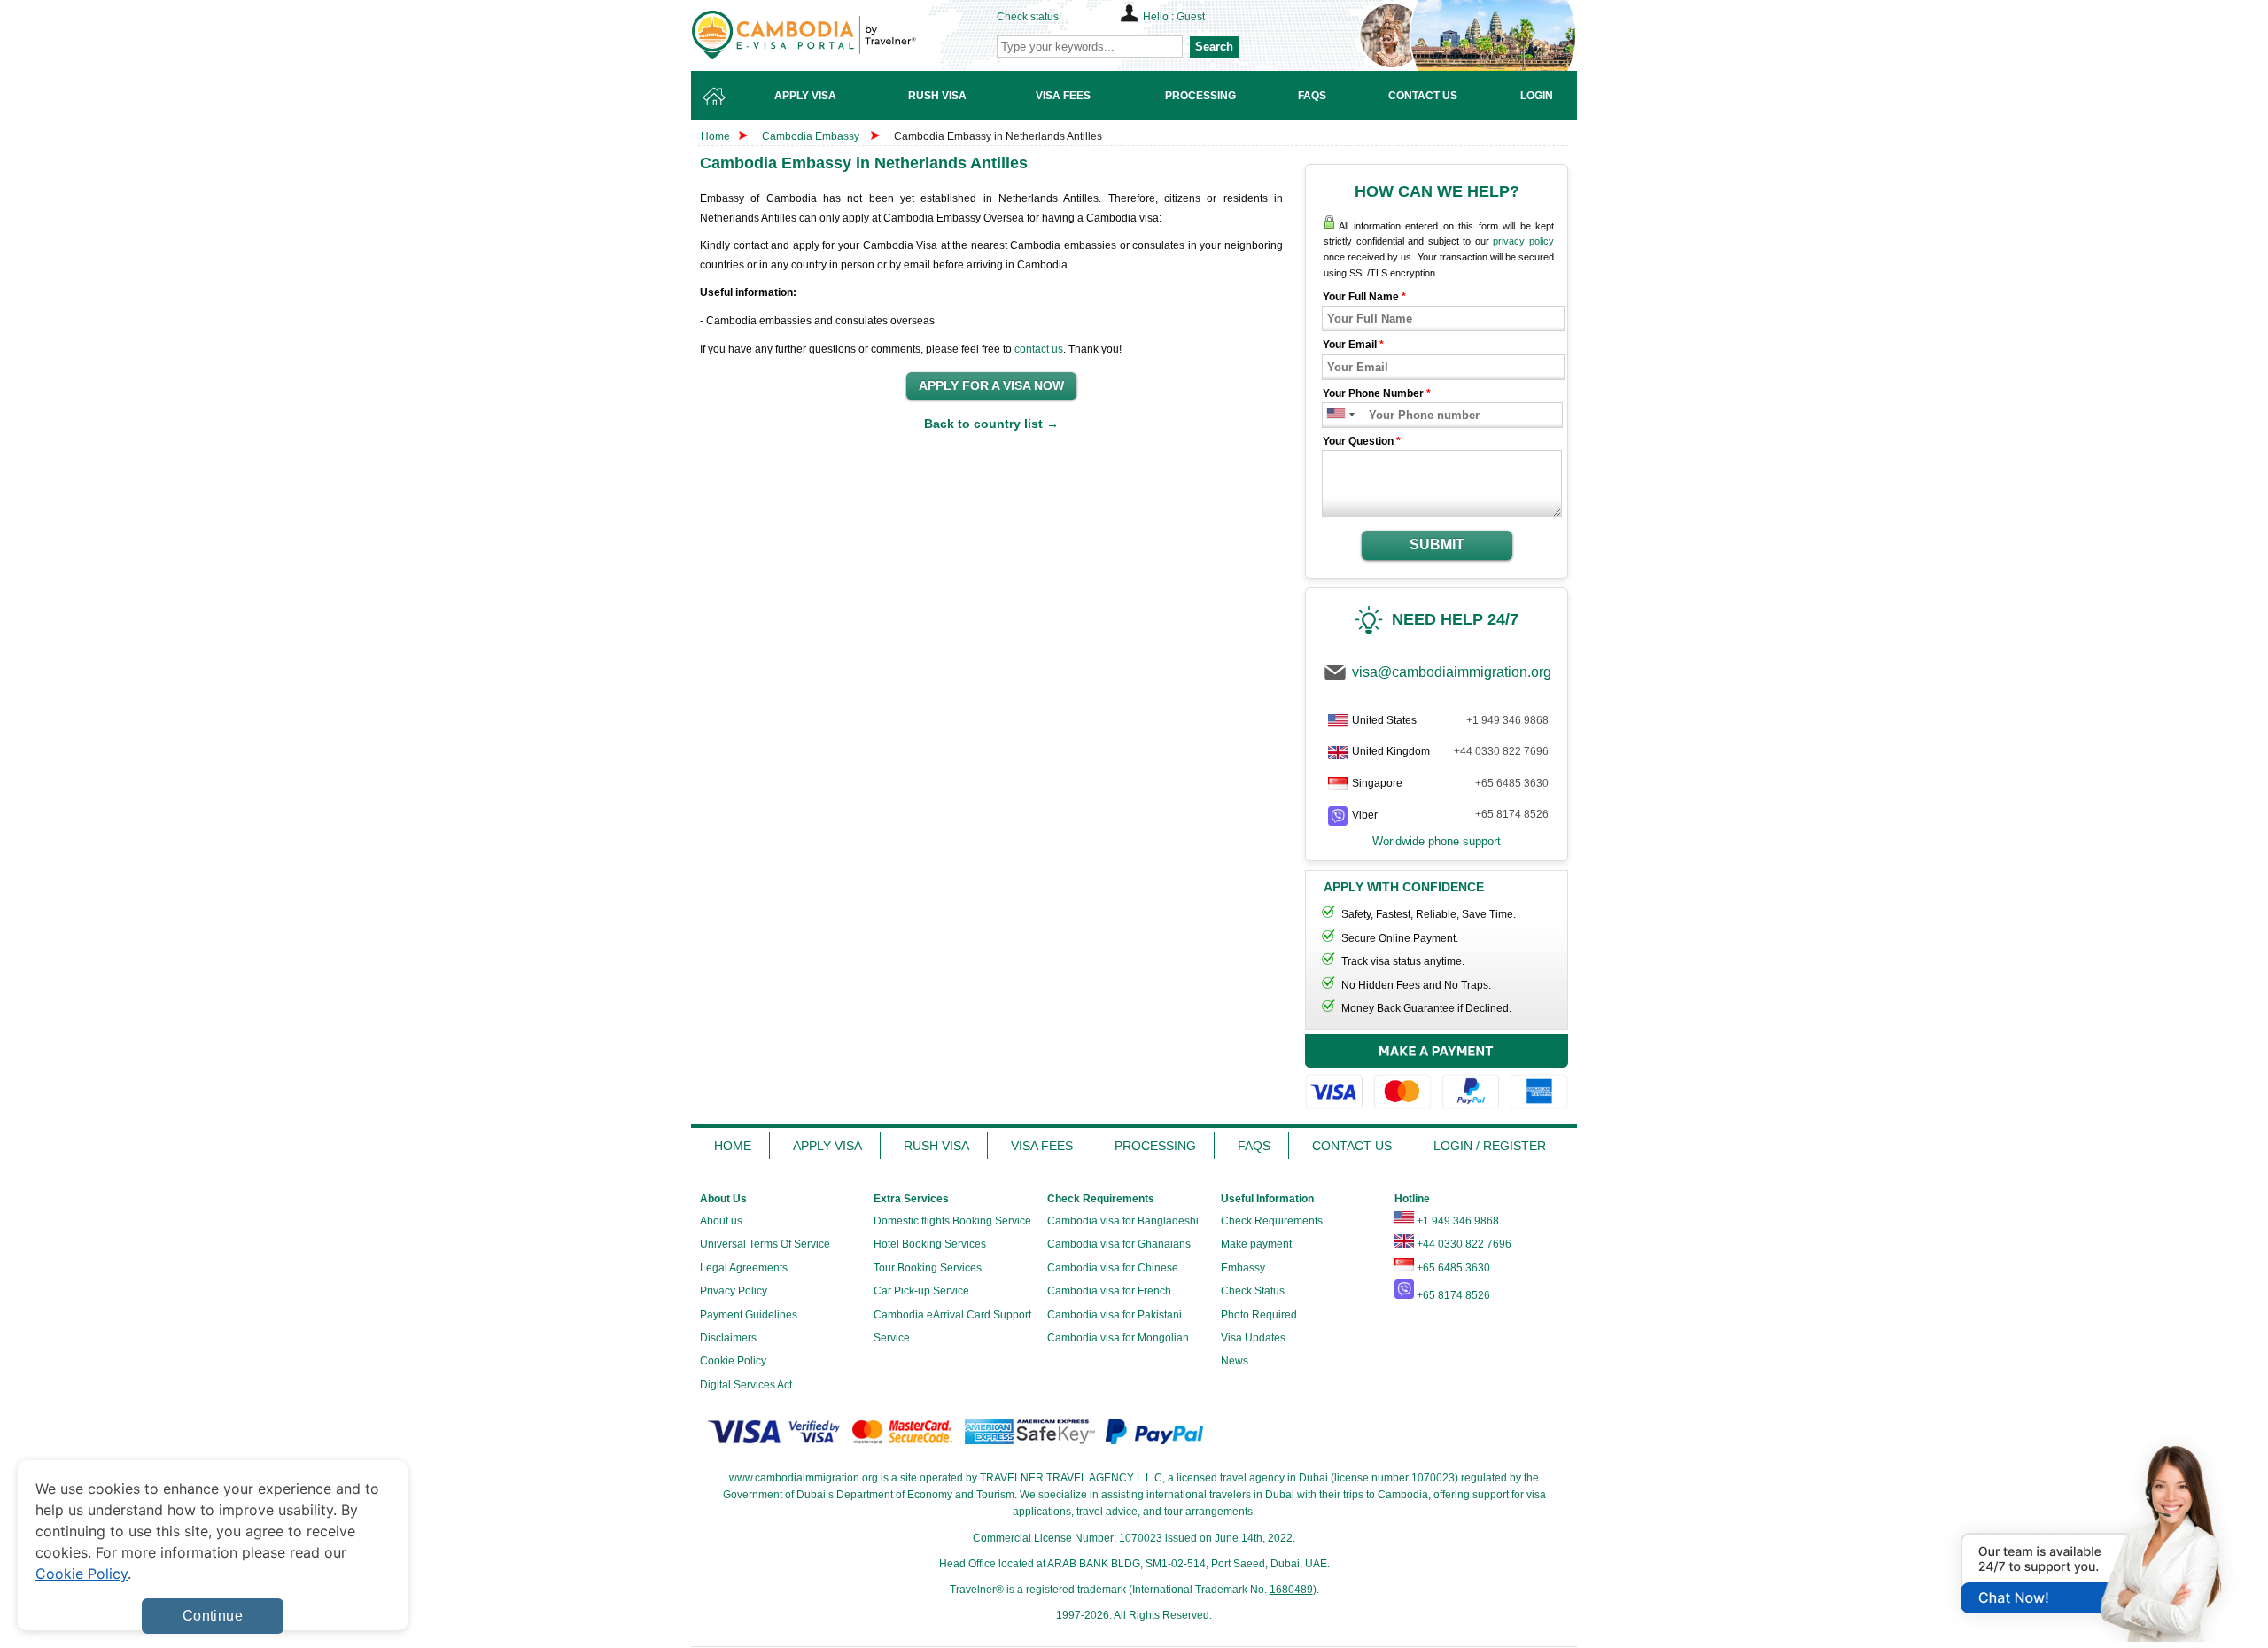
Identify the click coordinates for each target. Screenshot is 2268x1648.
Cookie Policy (733, 1361)
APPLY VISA (827, 1146)
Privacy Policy (734, 1291)
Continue (213, 1616)
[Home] (714, 95)
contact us (1039, 349)
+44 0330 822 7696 (1501, 751)
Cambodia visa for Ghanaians (1119, 1244)
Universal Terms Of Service (765, 1244)
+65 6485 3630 (1512, 783)
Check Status (1253, 1291)
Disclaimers (728, 1338)
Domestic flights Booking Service (952, 1221)
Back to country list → (991, 424)
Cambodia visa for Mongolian (1118, 1338)
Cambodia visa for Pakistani (1115, 1315)
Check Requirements (1272, 1221)
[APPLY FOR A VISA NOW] (991, 386)
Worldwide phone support (1437, 841)
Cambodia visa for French (1109, 1291)
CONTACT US (1352, 1146)
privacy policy (1523, 241)
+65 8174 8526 (1512, 814)
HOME (733, 1146)
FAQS (1254, 1146)
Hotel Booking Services (930, 1244)
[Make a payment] (1437, 1074)
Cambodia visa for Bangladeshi (1123, 1221)
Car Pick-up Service (921, 1291)
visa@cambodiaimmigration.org (1452, 672)
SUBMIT (1437, 544)
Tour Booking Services (928, 1268)
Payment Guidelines (749, 1315)
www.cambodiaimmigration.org (804, 1478)
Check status (1028, 17)
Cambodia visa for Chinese (1113, 1268)
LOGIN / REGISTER (1490, 1146)
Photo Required (1259, 1315)
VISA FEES (1042, 1146)
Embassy (1243, 1268)
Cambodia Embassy (811, 136)
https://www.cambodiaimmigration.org (834, 35)
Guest (1191, 17)
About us (721, 1221)
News (1235, 1361)
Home (715, 136)
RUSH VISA (936, 1146)
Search (1214, 47)
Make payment (1256, 1244)
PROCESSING (1155, 1146)
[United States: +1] (1335, 415)
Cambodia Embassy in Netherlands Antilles (998, 136)
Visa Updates (1253, 1338)
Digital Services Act (746, 1385)
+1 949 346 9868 (1507, 720)
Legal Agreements (744, 1268)
